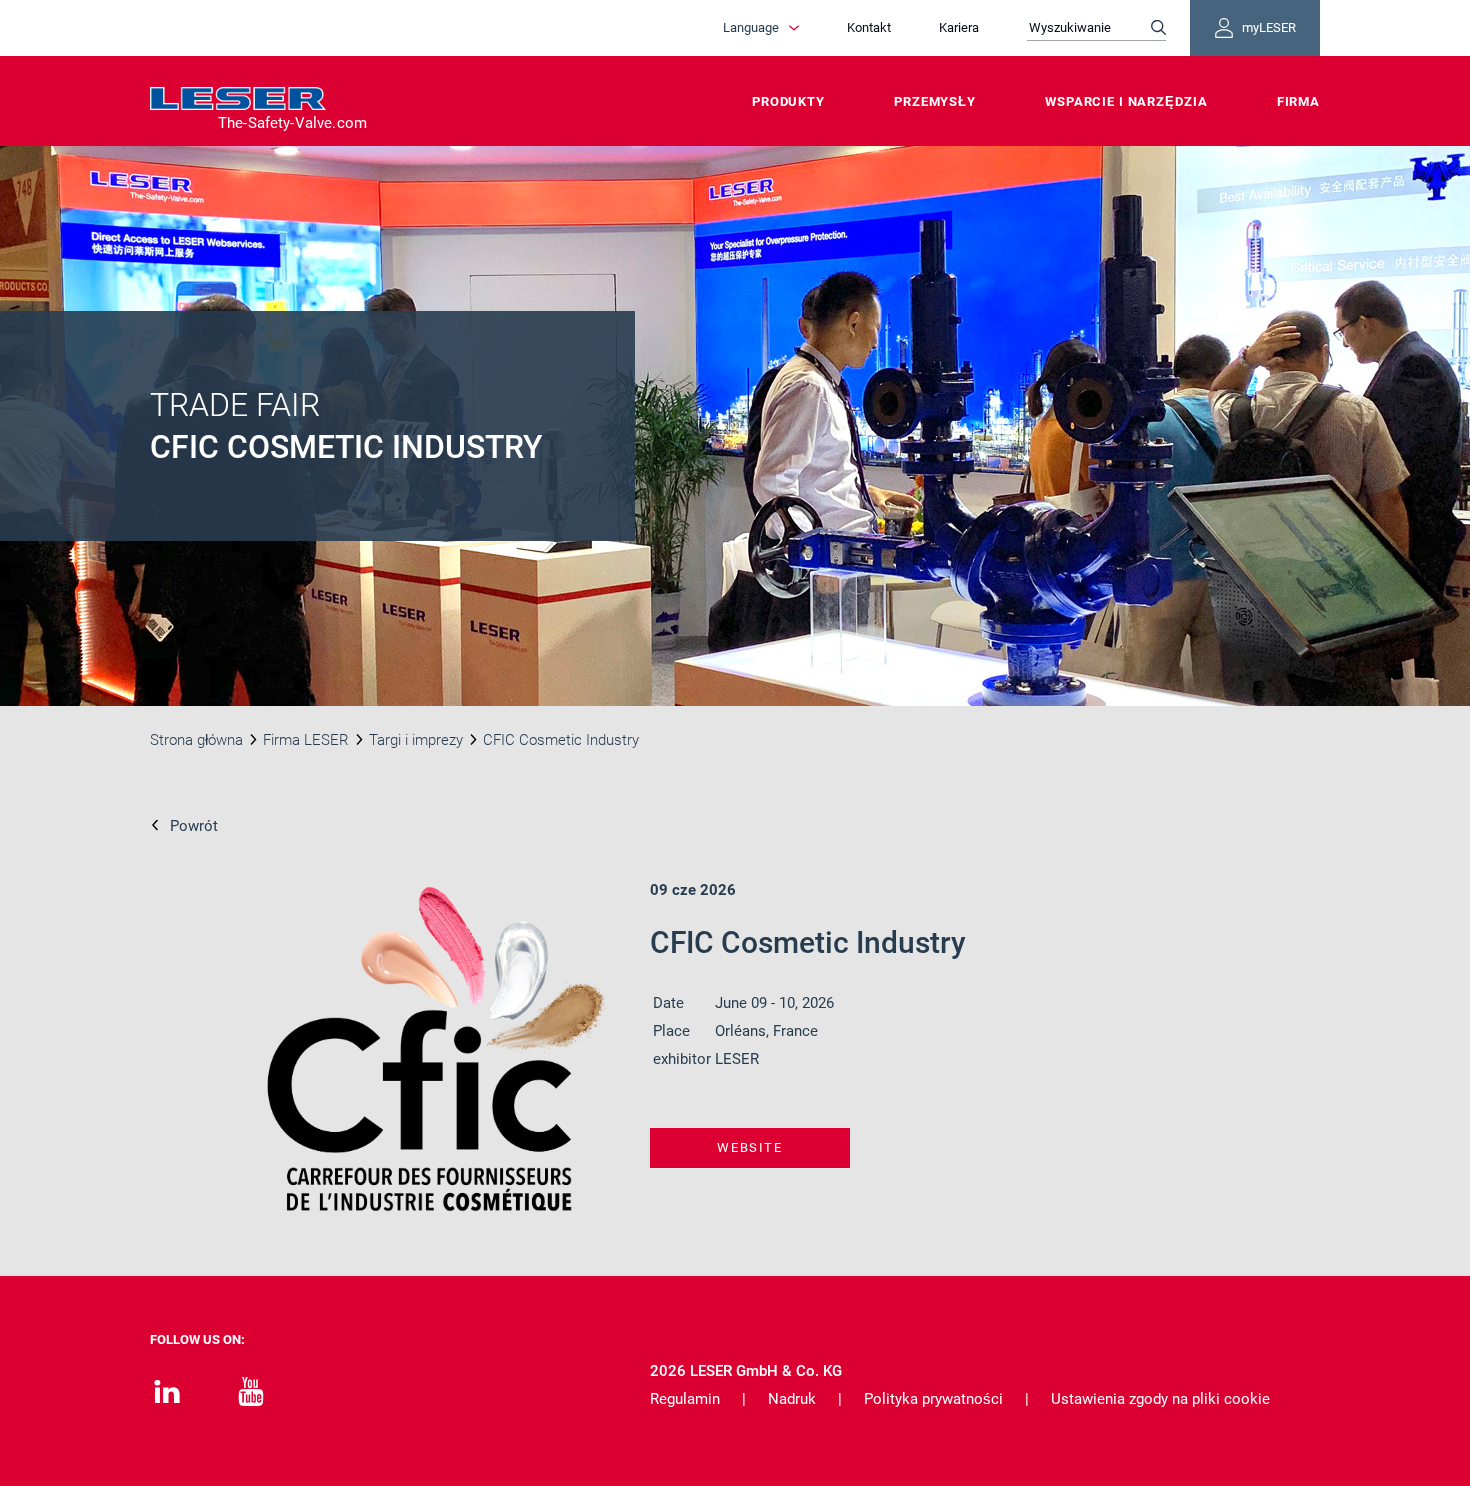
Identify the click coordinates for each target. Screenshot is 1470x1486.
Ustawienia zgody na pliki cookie (1160, 1399)
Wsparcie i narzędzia (1126, 101)
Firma (1298, 101)
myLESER (1269, 27)
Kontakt (869, 27)
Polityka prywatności (933, 1399)
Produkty (788, 101)
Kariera (959, 27)
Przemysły (935, 101)
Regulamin (685, 1399)
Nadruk (792, 1399)
